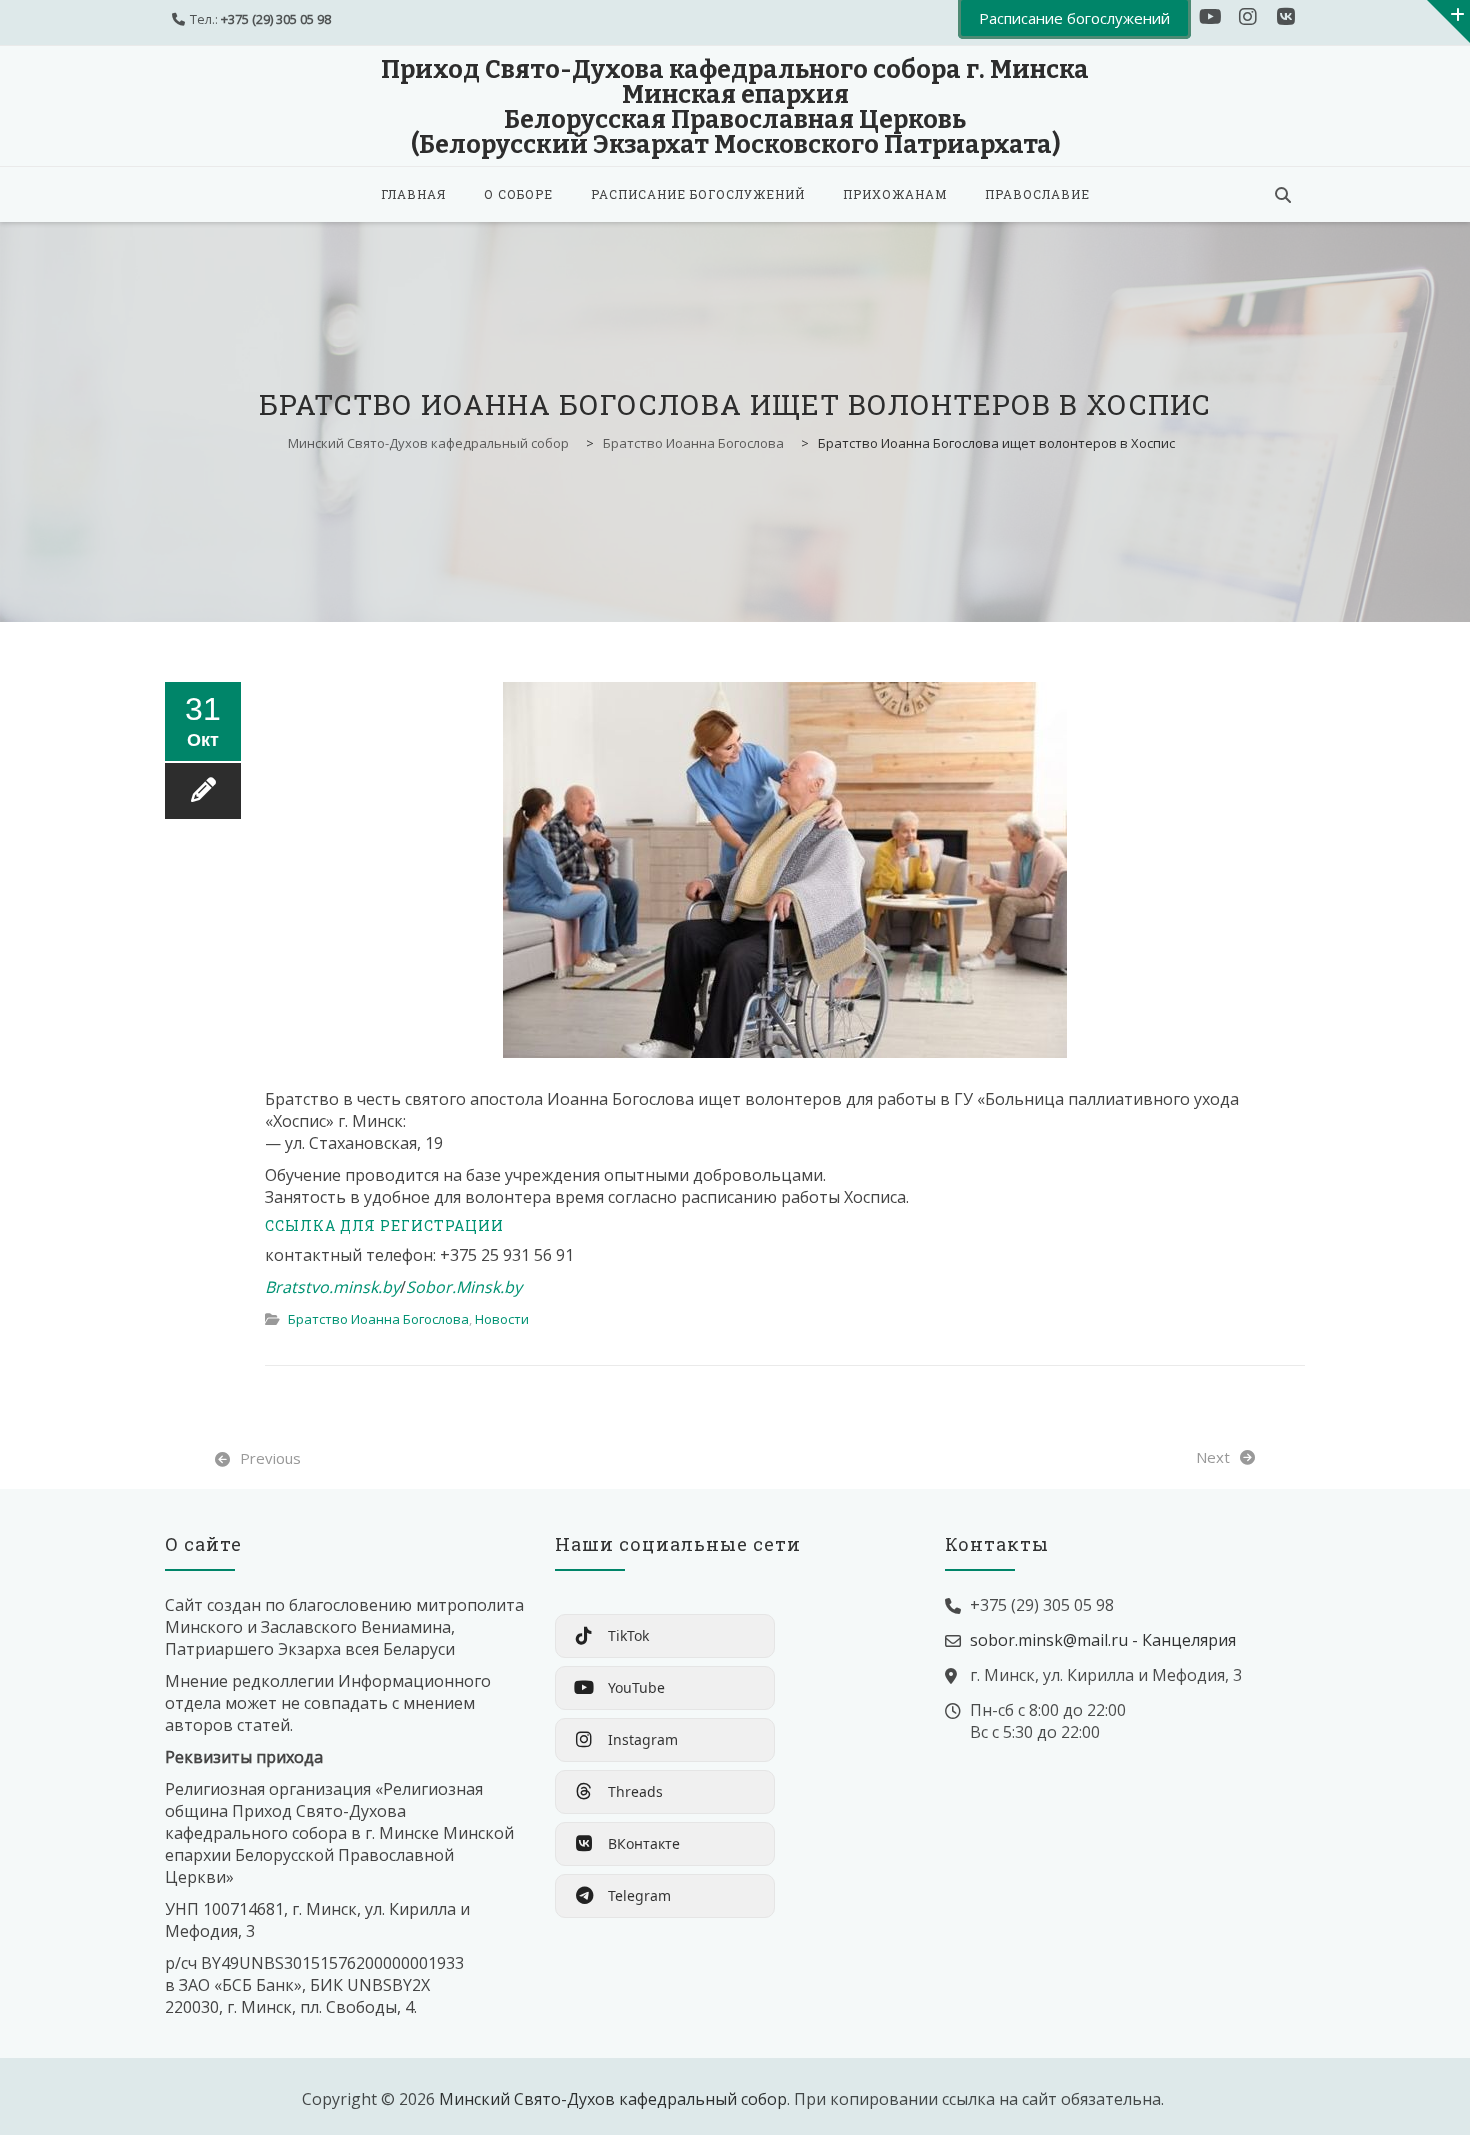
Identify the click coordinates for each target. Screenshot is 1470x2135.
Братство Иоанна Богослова (378, 1319)
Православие (1037, 194)
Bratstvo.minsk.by (332, 1287)
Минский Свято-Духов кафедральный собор (613, 2099)
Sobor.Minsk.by (464, 1287)
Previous (270, 1458)
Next (1213, 1457)
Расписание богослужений (698, 194)
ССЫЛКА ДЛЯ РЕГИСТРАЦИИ (384, 1225)
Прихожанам (895, 194)
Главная (413, 194)
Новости (502, 1319)
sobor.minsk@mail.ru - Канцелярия (1103, 1640)
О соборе (518, 194)
